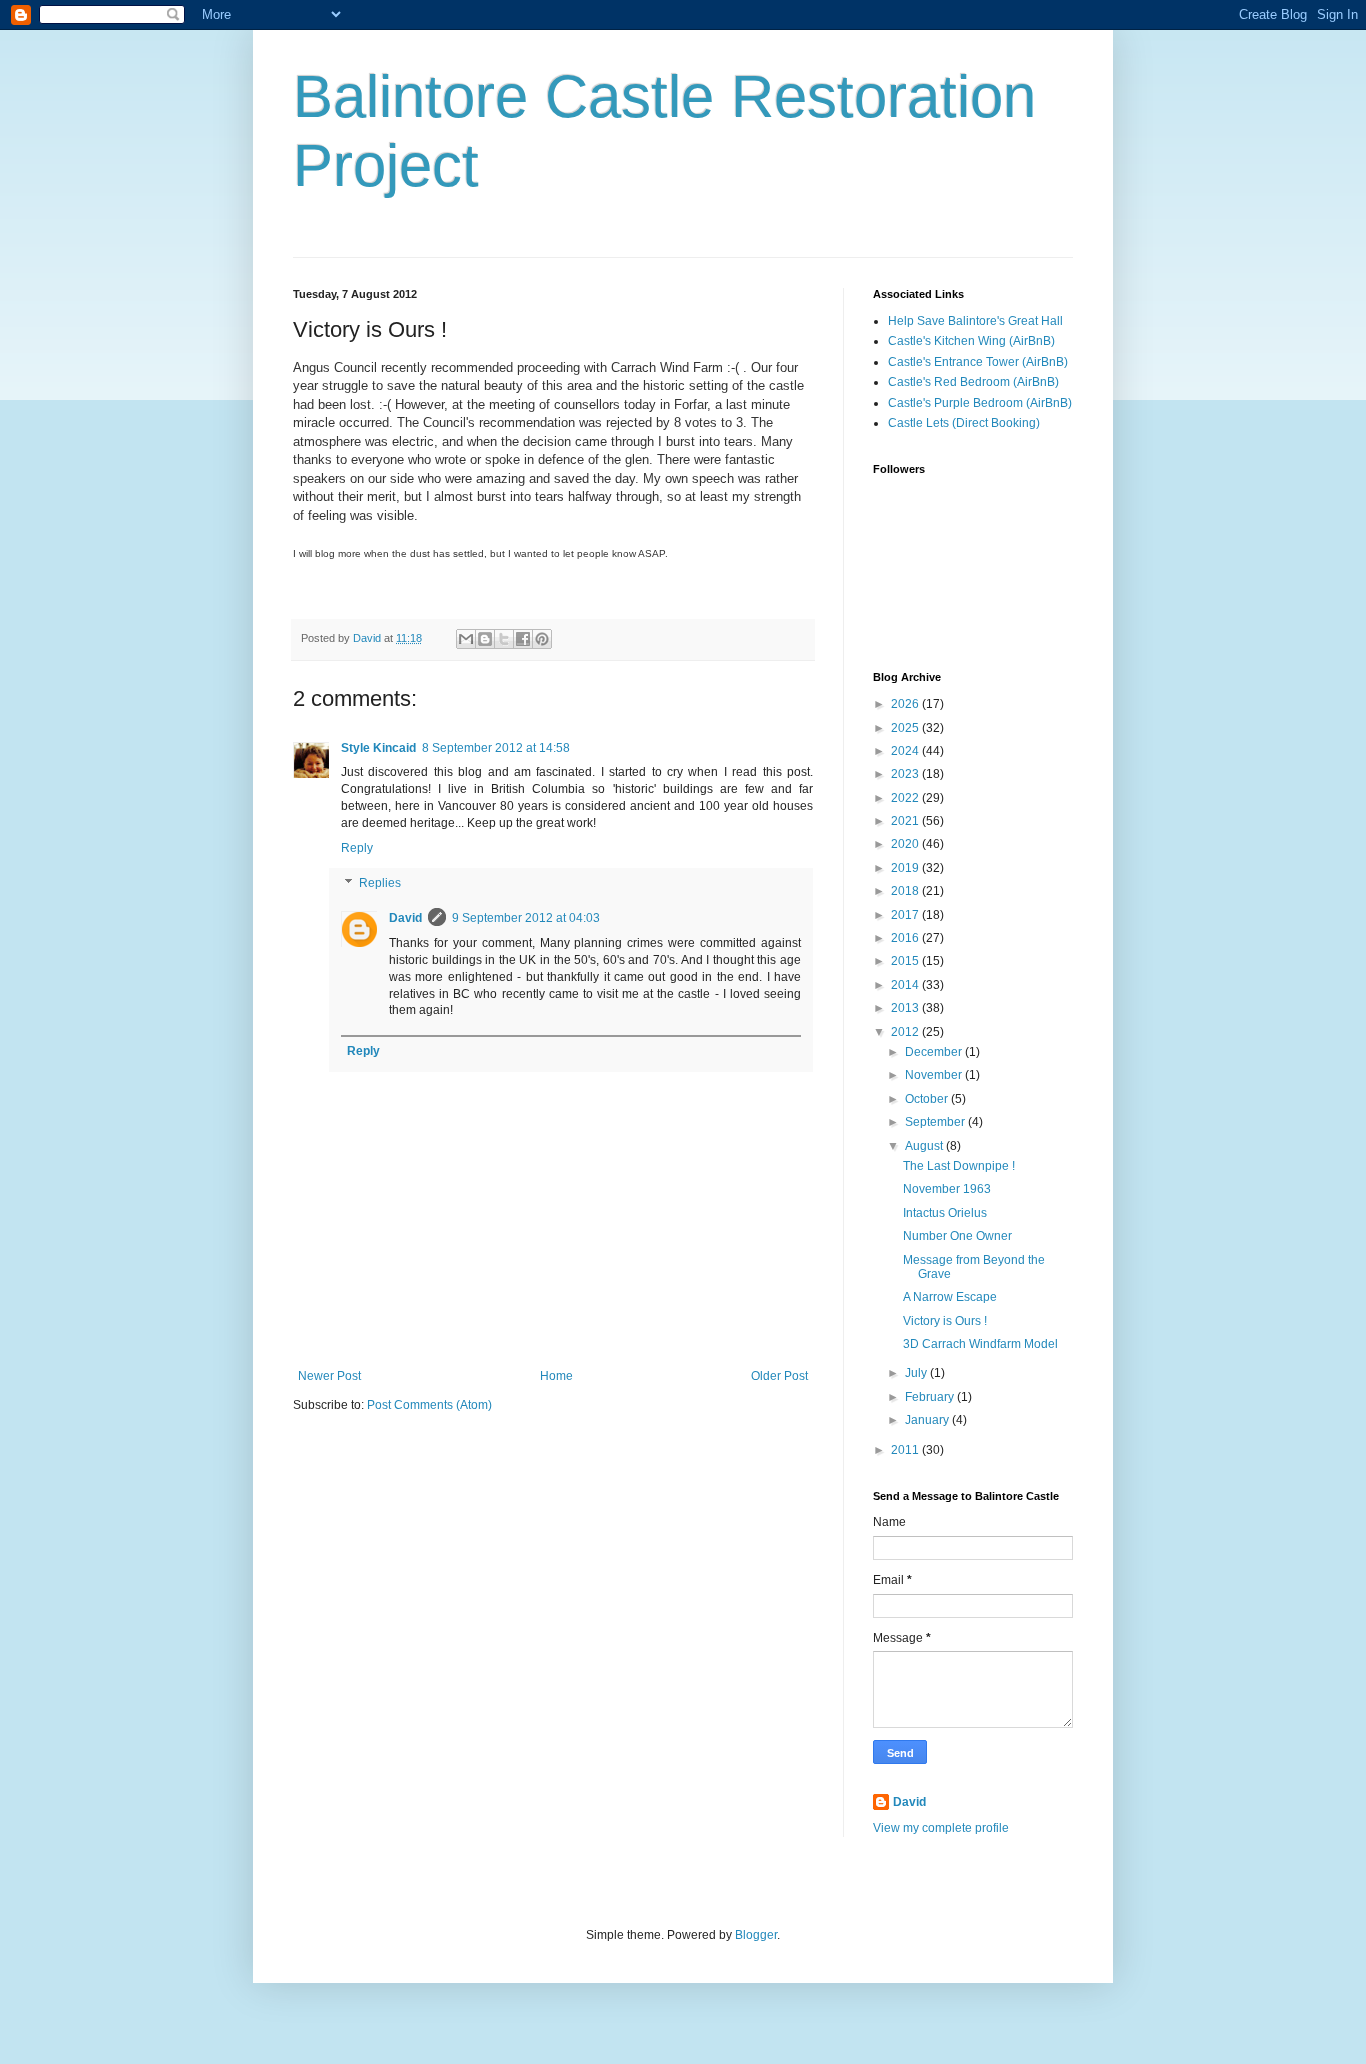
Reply (357, 848)
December (935, 1052)
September (936, 1122)
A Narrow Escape (950, 1297)
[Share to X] (504, 639)
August (925, 1146)
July (917, 1373)
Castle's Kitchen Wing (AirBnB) (971, 341)
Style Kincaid (378, 748)
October (928, 1099)
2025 (906, 728)
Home (556, 1376)
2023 (906, 774)
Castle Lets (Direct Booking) (964, 423)
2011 (906, 1450)
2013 (906, 1008)
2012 (906, 1032)
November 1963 (947, 1189)
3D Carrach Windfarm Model (980, 1344)
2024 (906, 751)
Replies (380, 884)
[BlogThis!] (485, 639)
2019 (906, 868)
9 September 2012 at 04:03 (526, 918)
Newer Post (329, 1376)
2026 (906, 704)
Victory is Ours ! (945, 1321)
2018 (906, 891)
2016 (906, 938)
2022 (906, 798)
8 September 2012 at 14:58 (496, 748)
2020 (906, 844)
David (405, 918)
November (935, 1075)
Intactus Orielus (945, 1213)
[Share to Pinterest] (542, 639)
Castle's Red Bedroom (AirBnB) (973, 382)
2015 (906, 961)
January (928, 1420)
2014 (906, 985)
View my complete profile (941, 1828)
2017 (906, 915)
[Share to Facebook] (523, 639)
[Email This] (466, 639)
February (931, 1397)
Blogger (756, 1935)
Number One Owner (957, 1236)
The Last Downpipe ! (959, 1166)
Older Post (779, 1376)
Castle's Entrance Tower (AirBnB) (978, 362)
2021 (906, 821)
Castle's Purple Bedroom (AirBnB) (980, 403)
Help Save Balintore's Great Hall (975, 321)
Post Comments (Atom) (429, 1405)
